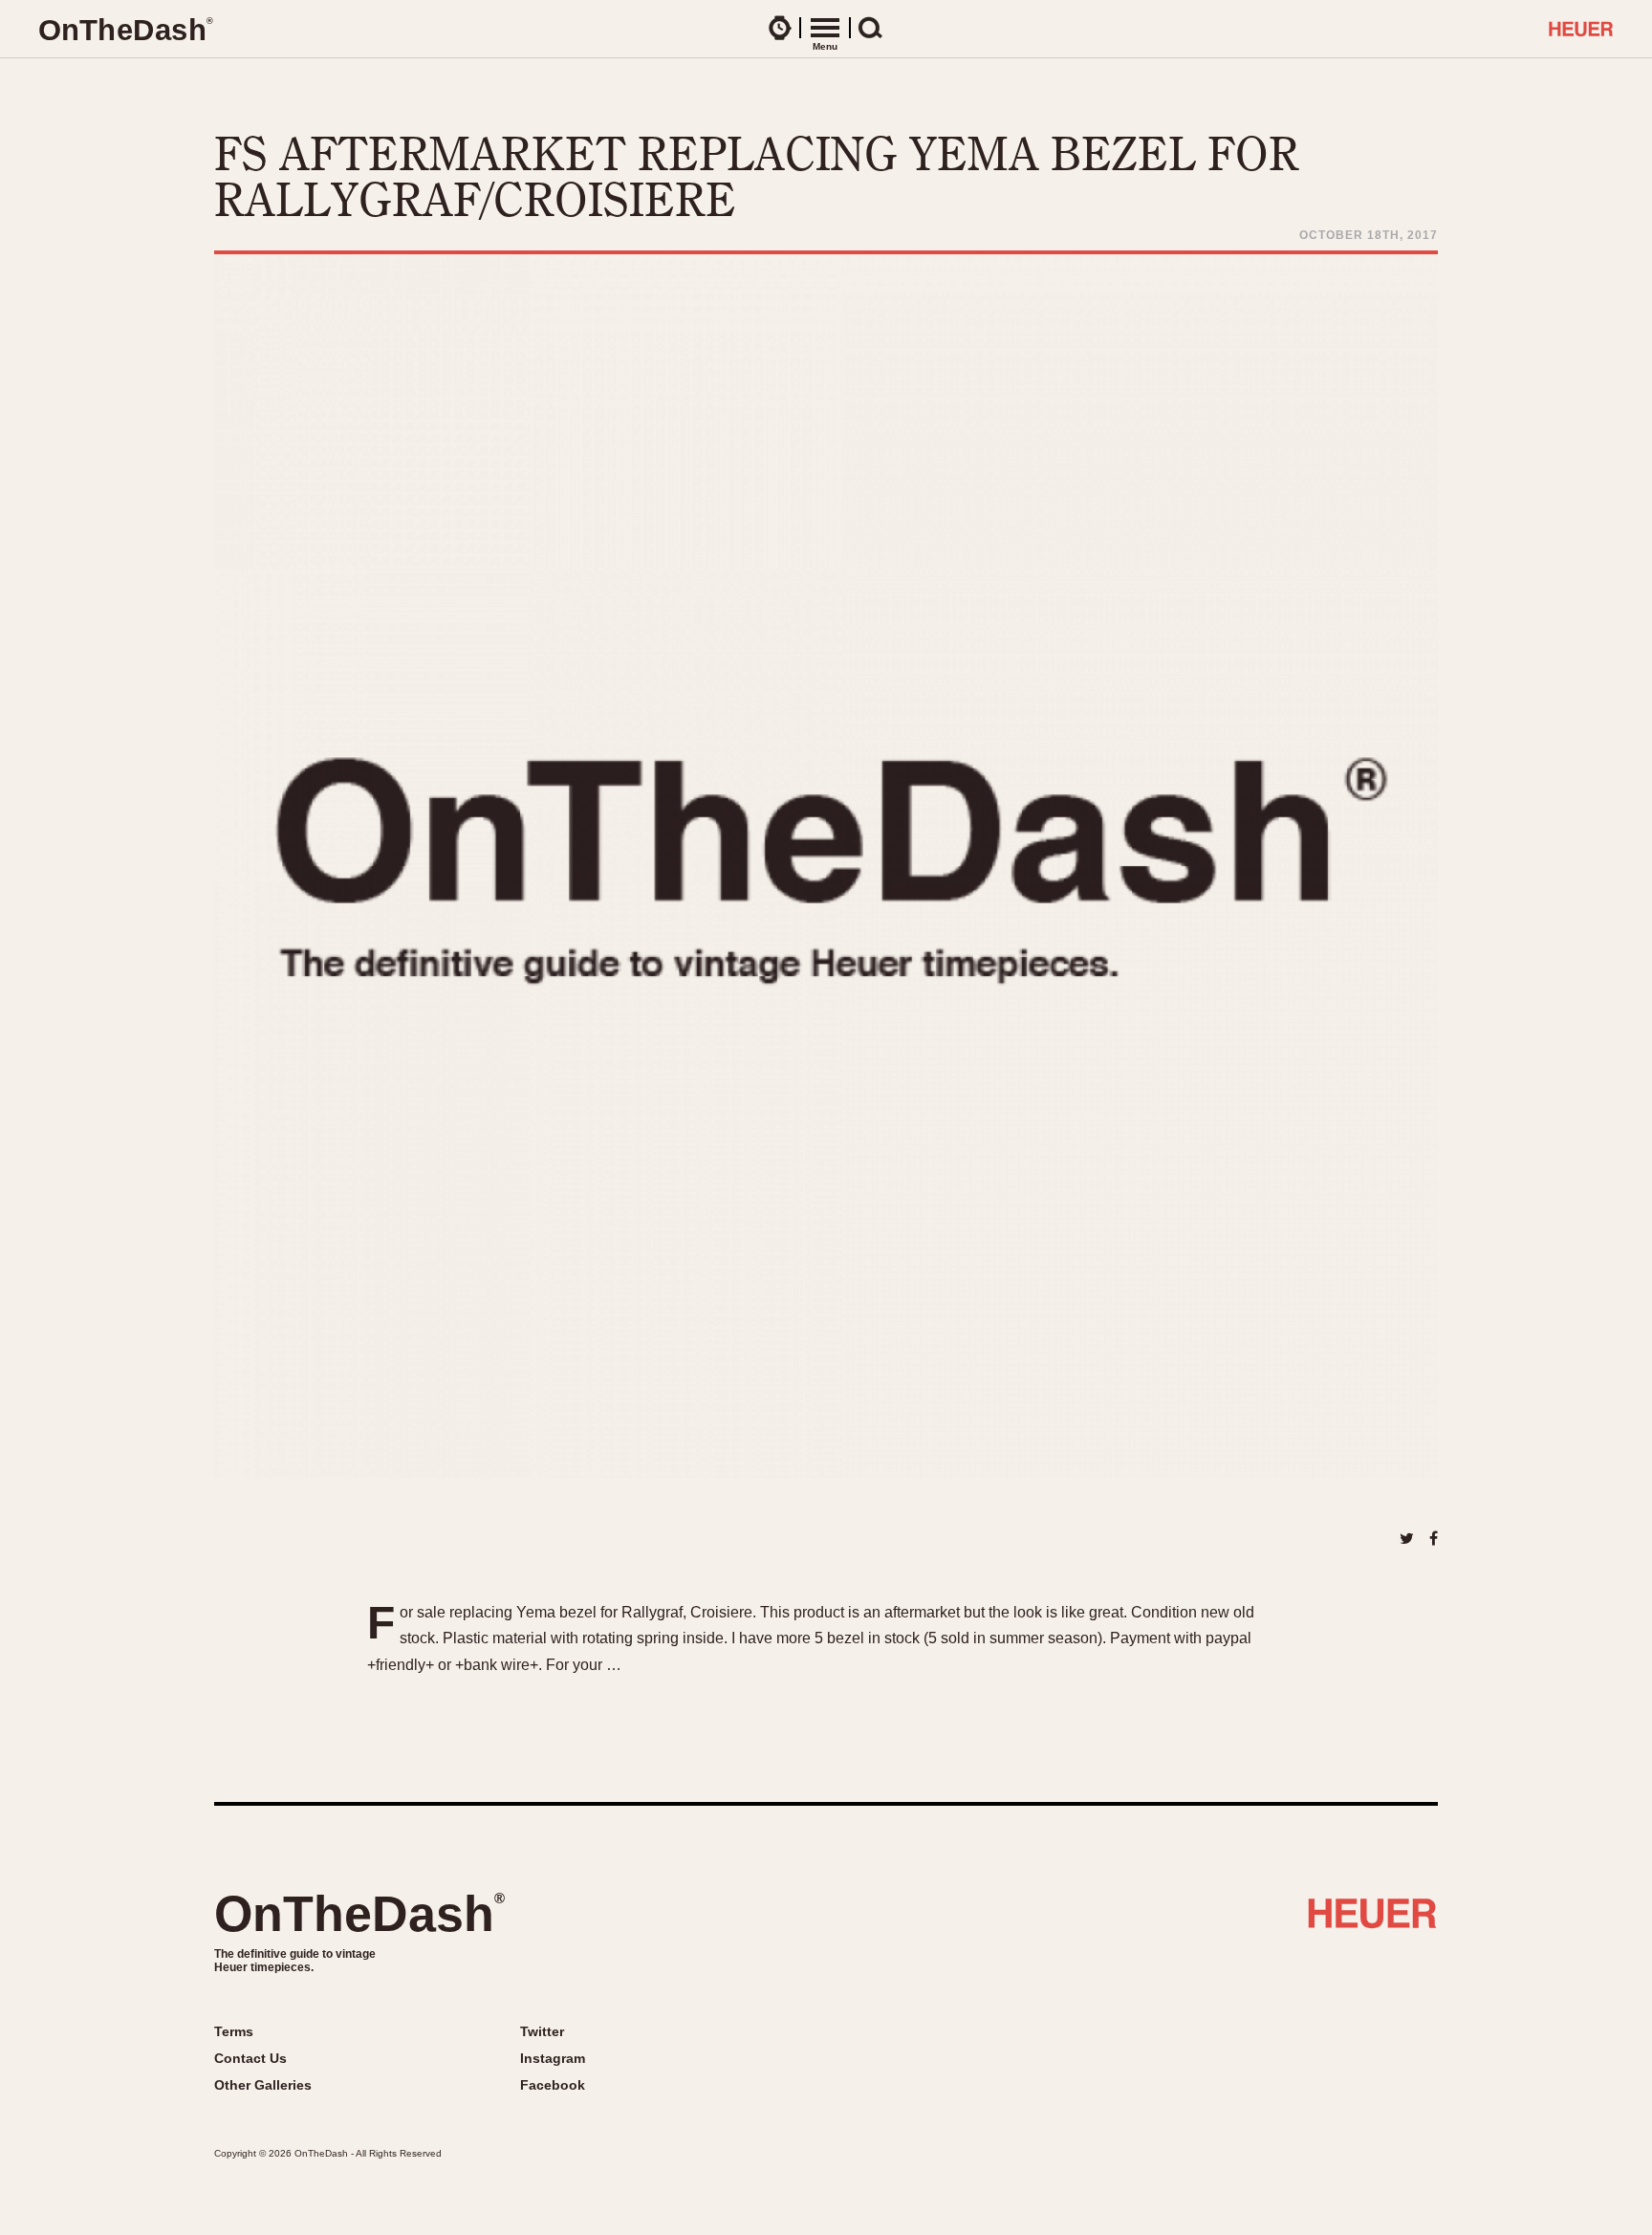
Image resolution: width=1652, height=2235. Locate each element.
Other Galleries (263, 2085)
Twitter (542, 2031)
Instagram (553, 2058)
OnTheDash (359, 1914)
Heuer (1372, 1920)
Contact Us (250, 2058)
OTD (125, 30)
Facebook (553, 2085)
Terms (234, 2031)
